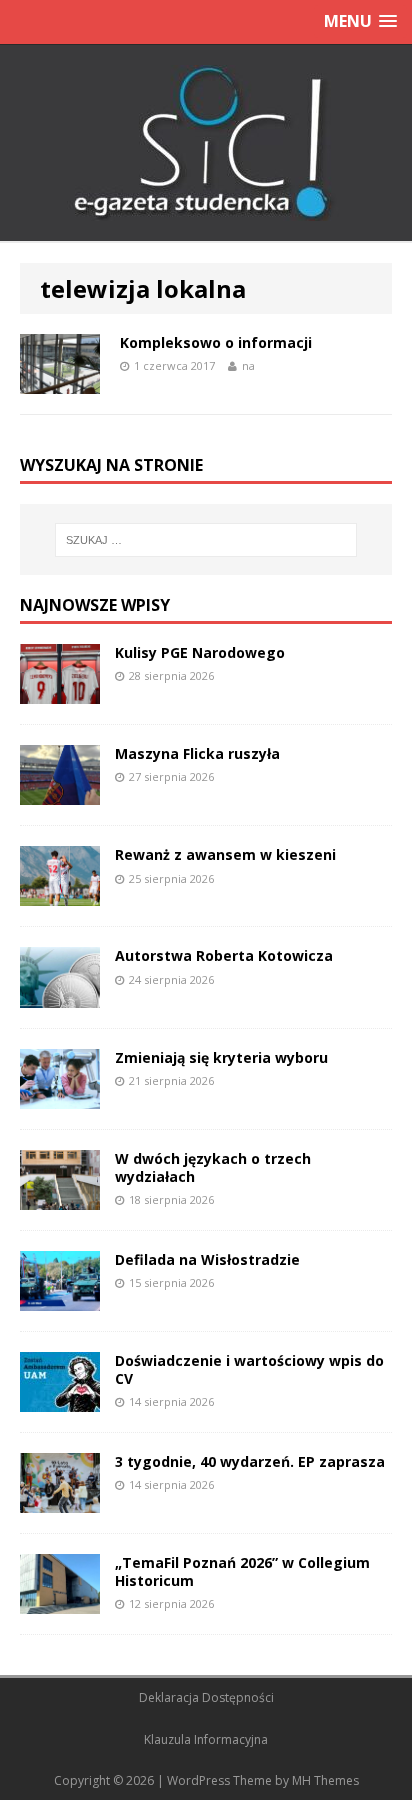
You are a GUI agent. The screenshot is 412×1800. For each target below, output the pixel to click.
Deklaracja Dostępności (206, 1697)
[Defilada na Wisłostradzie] (60, 1298)
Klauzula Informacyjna (206, 1739)
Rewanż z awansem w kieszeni (225, 854)
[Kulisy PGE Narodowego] (60, 692)
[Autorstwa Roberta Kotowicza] (60, 995)
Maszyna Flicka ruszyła (197, 753)
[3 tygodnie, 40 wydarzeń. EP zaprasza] (60, 1501)
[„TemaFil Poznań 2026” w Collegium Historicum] (60, 1602)
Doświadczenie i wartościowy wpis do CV (249, 1369)
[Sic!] (206, 143)
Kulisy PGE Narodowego (200, 652)
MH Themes (325, 1780)
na (248, 365)
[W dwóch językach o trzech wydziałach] (60, 1197)
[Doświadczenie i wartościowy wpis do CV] (60, 1399)
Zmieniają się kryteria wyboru (221, 1057)
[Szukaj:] (206, 540)
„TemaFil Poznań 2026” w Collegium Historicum (242, 1571)
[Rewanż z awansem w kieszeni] (60, 894)
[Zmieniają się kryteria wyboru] (60, 1096)
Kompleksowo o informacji (216, 342)
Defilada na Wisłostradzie (207, 1259)
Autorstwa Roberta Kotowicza (224, 955)
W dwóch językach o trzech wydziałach (213, 1167)
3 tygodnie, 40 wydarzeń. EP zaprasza (250, 1461)
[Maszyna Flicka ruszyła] (60, 793)
